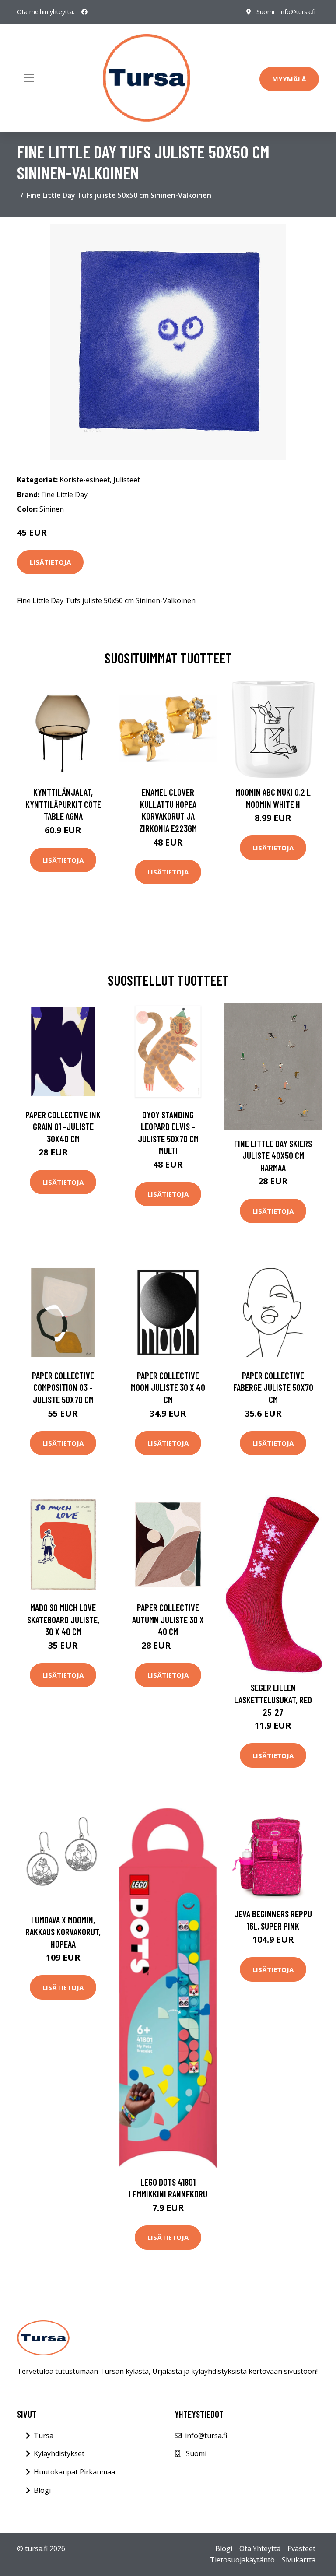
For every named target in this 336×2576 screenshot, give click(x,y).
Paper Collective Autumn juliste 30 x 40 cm (168, 1619)
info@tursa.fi (297, 12)
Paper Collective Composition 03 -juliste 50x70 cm (63, 1387)
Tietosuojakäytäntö (242, 2560)
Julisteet (127, 480)
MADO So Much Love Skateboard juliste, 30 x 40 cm (63, 1619)
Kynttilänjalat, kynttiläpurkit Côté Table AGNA (63, 804)
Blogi (42, 2490)
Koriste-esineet (85, 480)
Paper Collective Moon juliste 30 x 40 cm (168, 1387)
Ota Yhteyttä (260, 2548)
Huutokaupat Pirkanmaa (74, 2472)
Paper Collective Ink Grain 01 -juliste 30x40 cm (63, 1127)
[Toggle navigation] (29, 78)
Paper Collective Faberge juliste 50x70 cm (273, 1387)
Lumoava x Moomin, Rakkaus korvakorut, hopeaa (63, 1932)
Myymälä (289, 79)
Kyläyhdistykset (59, 2453)
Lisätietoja (50, 562)
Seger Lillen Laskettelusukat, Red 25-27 (273, 1699)
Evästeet (301, 2548)
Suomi (265, 12)
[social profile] (84, 12)
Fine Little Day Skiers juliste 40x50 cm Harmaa (273, 1155)
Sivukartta (299, 2560)
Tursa (44, 2436)
